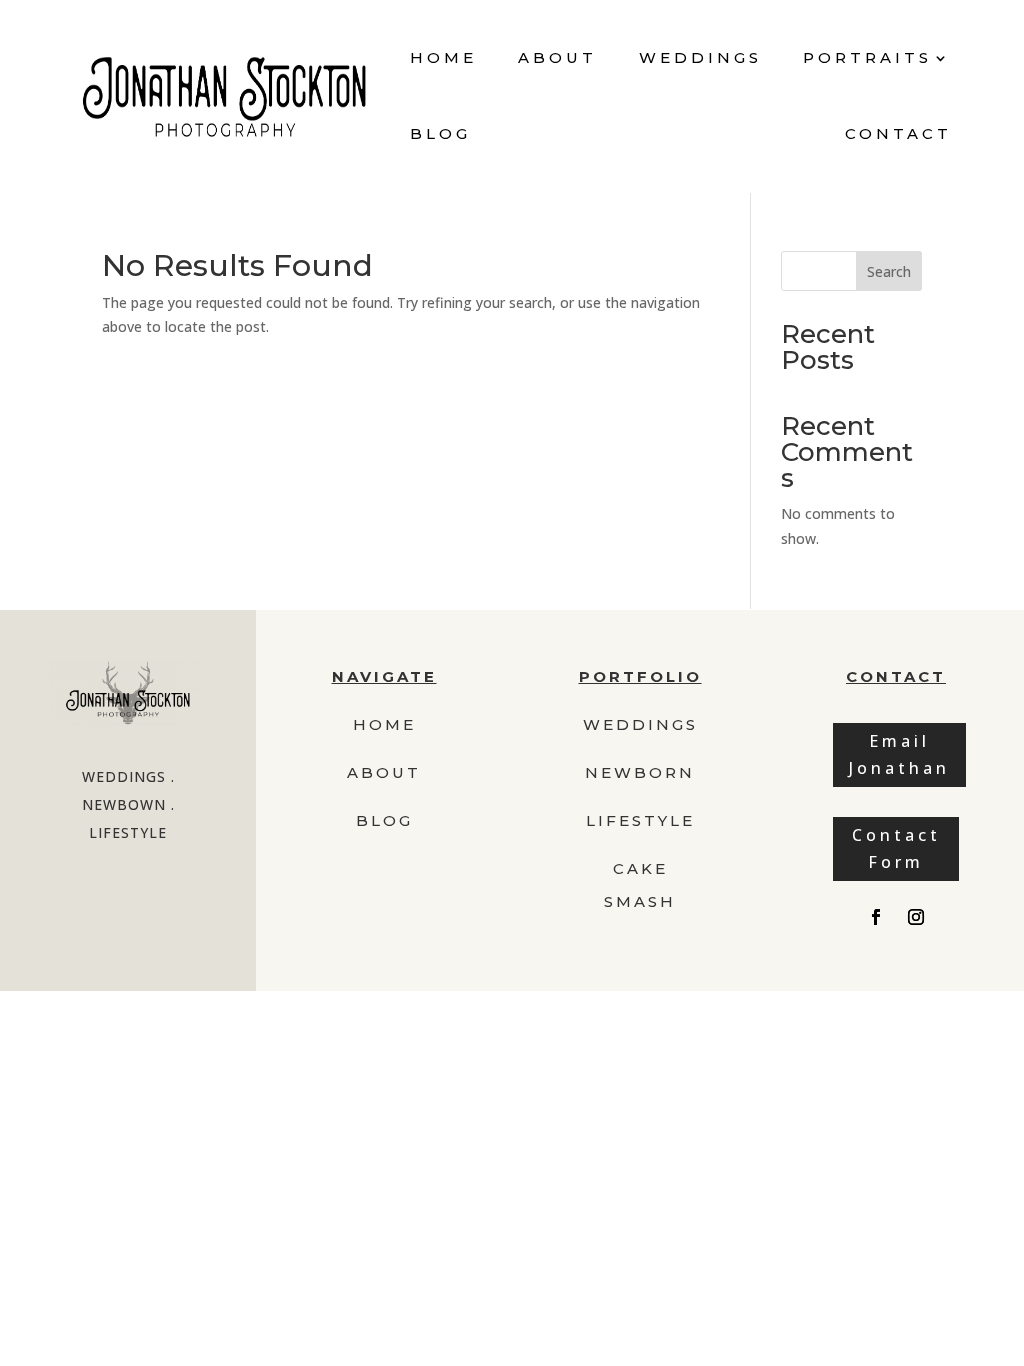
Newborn (640, 772)
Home (443, 57)
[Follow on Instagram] (916, 917)
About (557, 57)
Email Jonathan (899, 754)
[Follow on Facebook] (876, 917)
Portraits (867, 57)
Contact (898, 133)
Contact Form (896, 848)
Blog (440, 133)
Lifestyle (640, 820)
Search (889, 271)
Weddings (700, 57)
